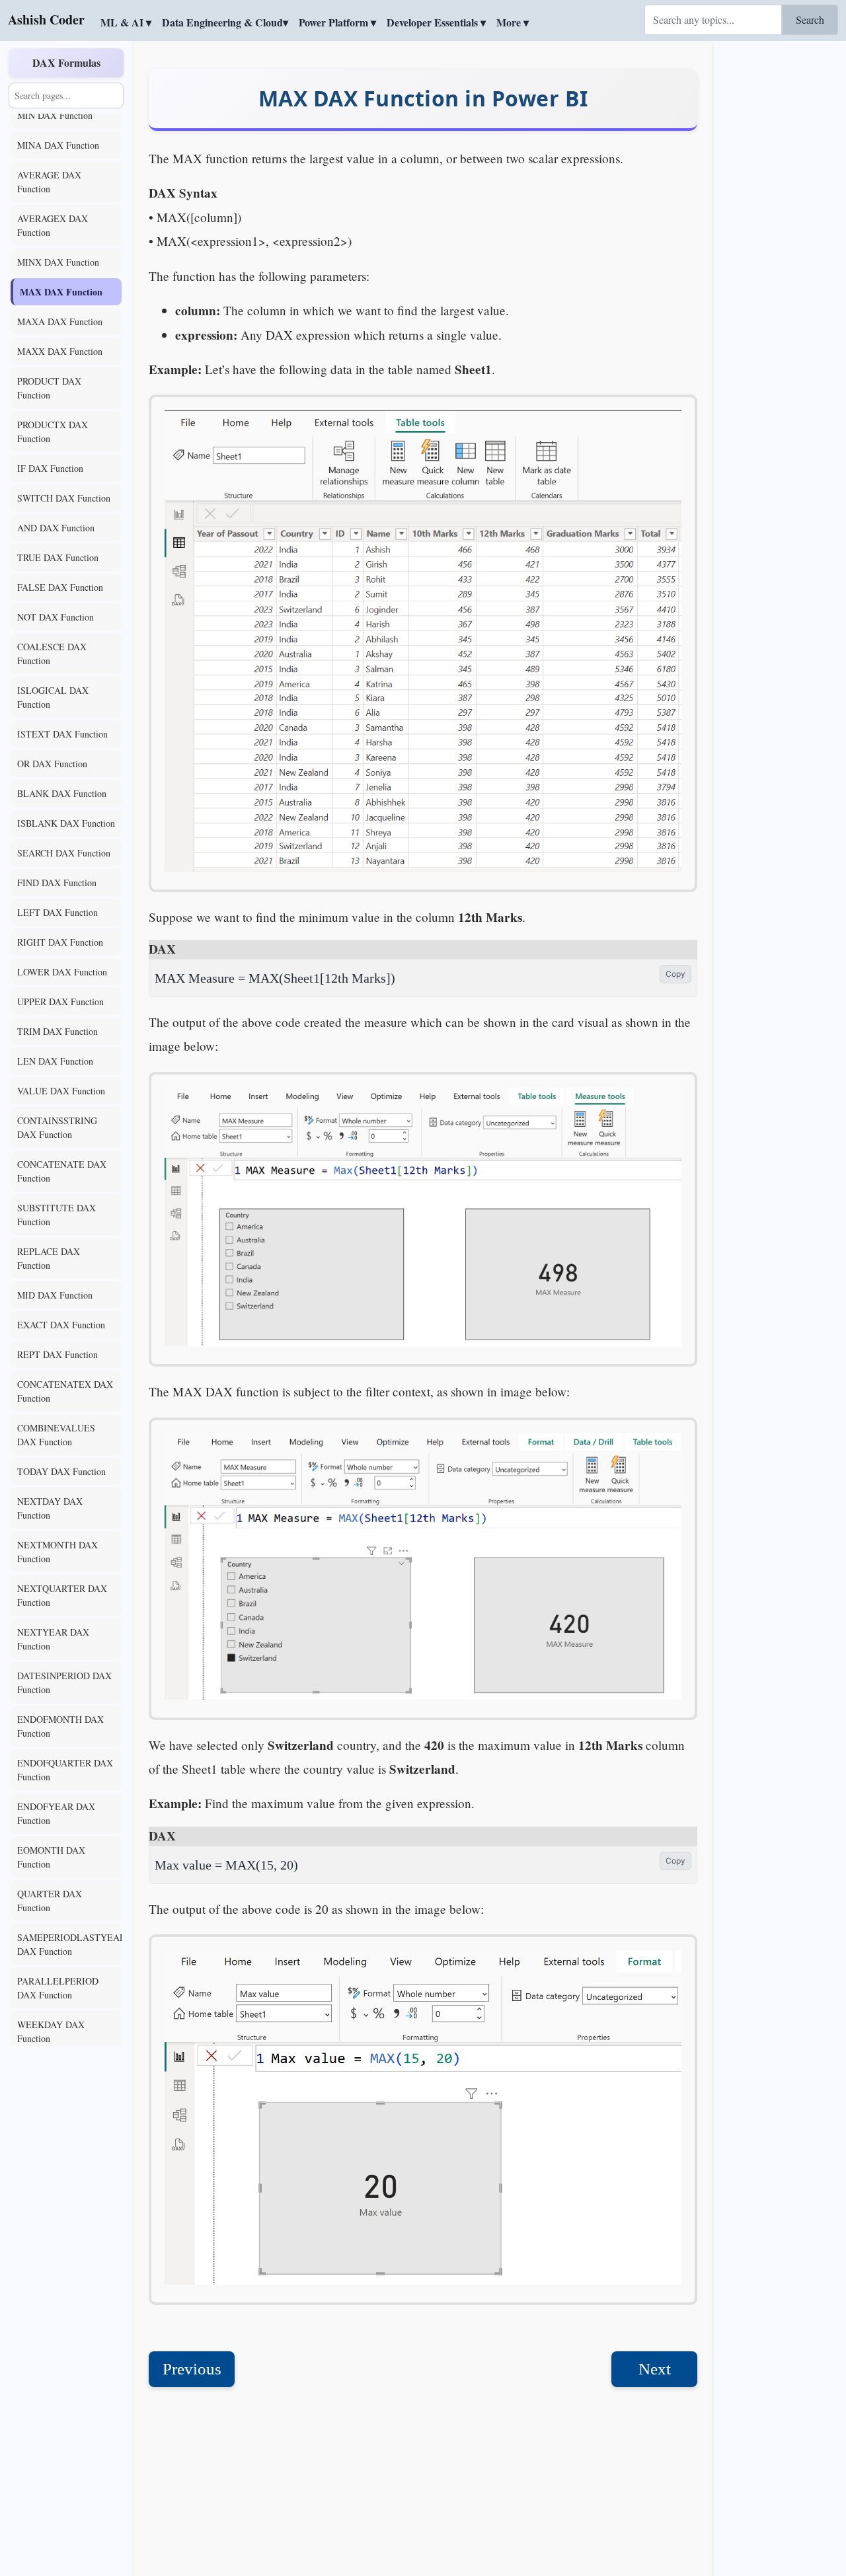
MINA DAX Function (58, 145)
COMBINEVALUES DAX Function (56, 1435)
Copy (675, 974)
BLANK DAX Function (62, 793)
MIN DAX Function (55, 115)
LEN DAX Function (55, 1061)
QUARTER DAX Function (50, 1901)
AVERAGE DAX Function (49, 182)
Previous (192, 2369)
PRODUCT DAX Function (49, 388)
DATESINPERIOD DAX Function (64, 1683)
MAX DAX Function (61, 292)
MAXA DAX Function (60, 322)
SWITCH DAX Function (64, 498)
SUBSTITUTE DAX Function (57, 1215)
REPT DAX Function (58, 1354)
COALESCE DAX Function (52, 654)
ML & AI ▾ (126, 22)
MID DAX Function (55, 1295)
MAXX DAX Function (60, 351)
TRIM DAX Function (58, 1031)
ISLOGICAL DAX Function (53, 697)
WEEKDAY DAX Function (51, 2031)
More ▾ (513, 22)
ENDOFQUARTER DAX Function (65, 1770)
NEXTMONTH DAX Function (58, 1552)
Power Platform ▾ (337, 22)
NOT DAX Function (56, 617)
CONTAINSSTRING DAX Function (57, 1127)
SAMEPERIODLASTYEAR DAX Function (69, 1944)
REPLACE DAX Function (49, 1258)
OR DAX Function (52, 764)
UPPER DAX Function (60, 1002)
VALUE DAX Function (61, 1091)
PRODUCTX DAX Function (53, 432)
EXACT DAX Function (61, 1325)
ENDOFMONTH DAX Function (60, 1726)
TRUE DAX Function (58, 557)
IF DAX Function (50, 468)
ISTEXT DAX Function (62, 734)
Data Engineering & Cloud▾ (225, 22)
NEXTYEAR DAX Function (53, 1639)
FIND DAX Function (57, 883)
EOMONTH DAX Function (51, 1857)
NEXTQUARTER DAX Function (62, 1595)
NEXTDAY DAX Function (50, 1508)
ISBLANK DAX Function (66, 823)
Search (810, 19)
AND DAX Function (56, 528)
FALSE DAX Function (60, 587)
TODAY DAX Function (61, 1471)
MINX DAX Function (58, 262)
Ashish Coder (46, 19)
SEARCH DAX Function (64, 853)
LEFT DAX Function (58, 912)
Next (655, 2369)
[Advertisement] (780, 241)
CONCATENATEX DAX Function (65, 1391)
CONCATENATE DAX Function (62, 1171)
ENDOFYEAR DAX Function (56, 1813)
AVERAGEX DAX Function (53, 225)
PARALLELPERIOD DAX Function (58, 1988)
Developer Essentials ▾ (436, 22)
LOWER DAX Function (62, 972)
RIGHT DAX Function (60, 942)
